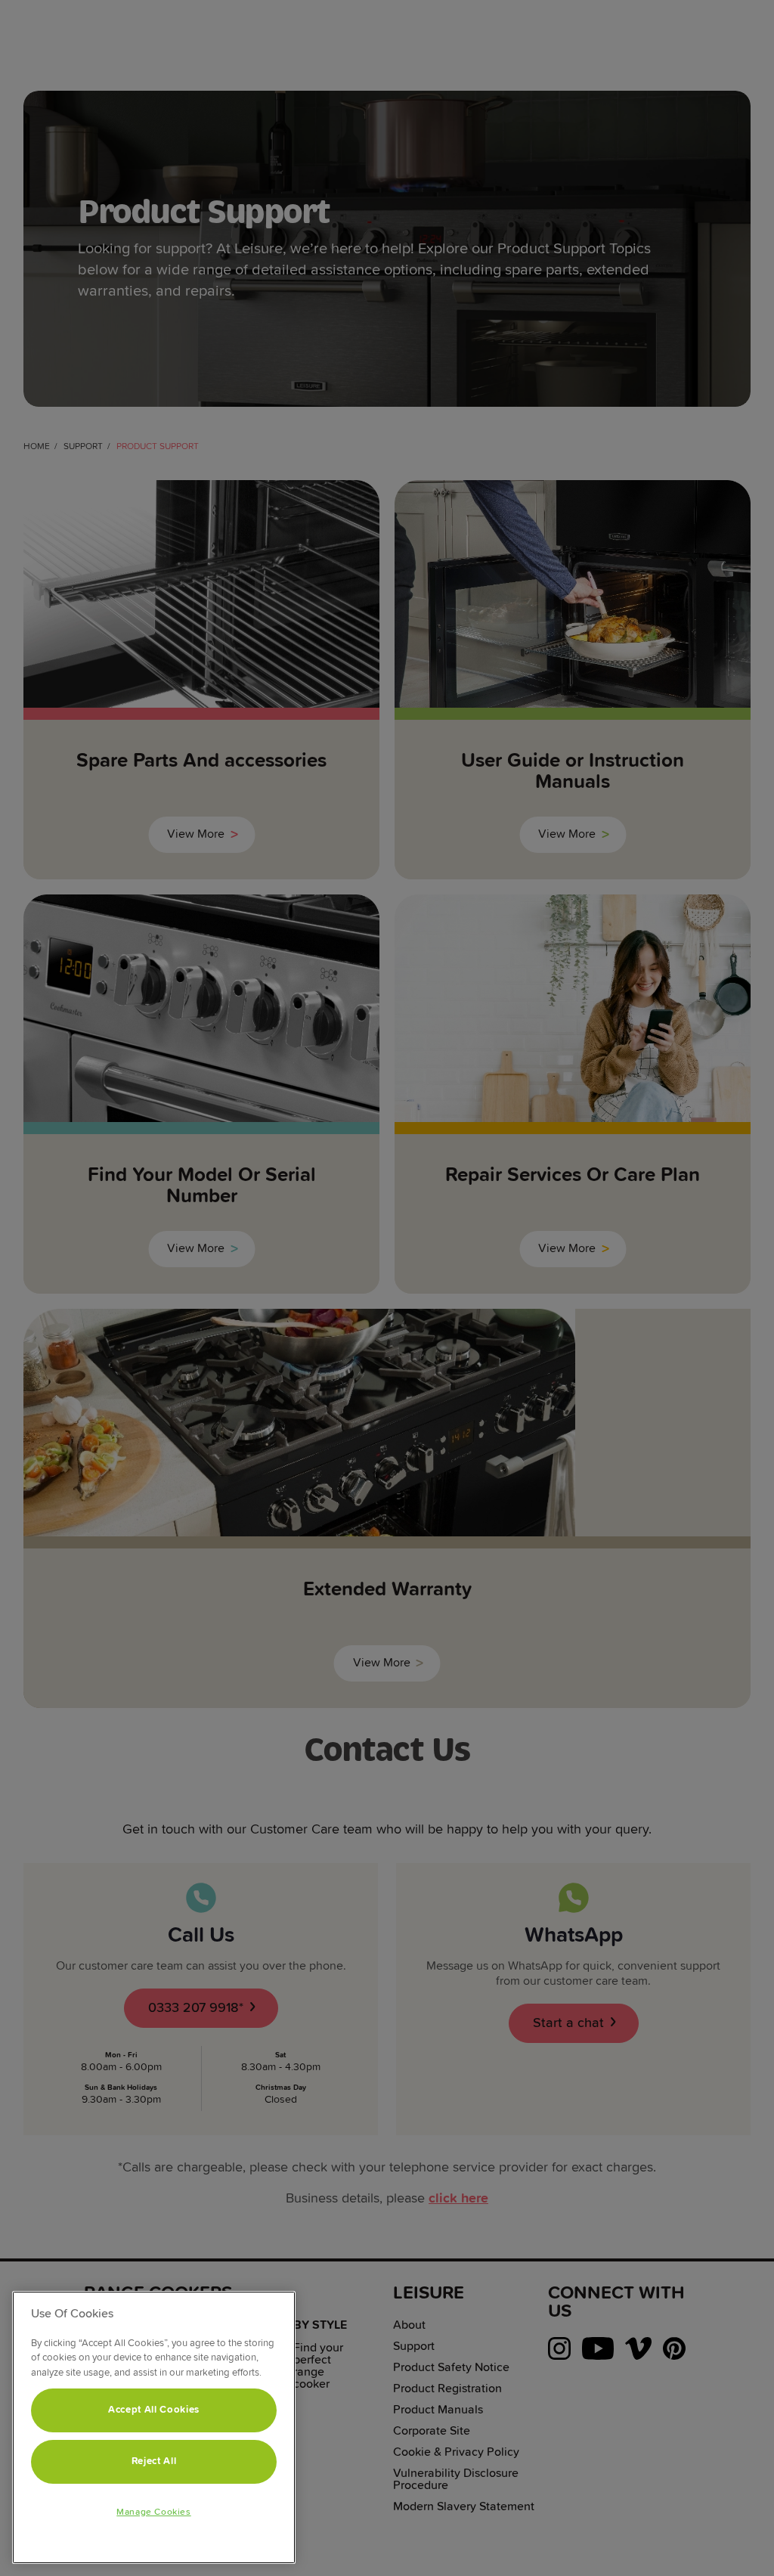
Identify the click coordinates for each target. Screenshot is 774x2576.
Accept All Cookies (154, 2410)
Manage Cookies (153, 2512)
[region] (154, 2427)
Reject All (154, 2461)
